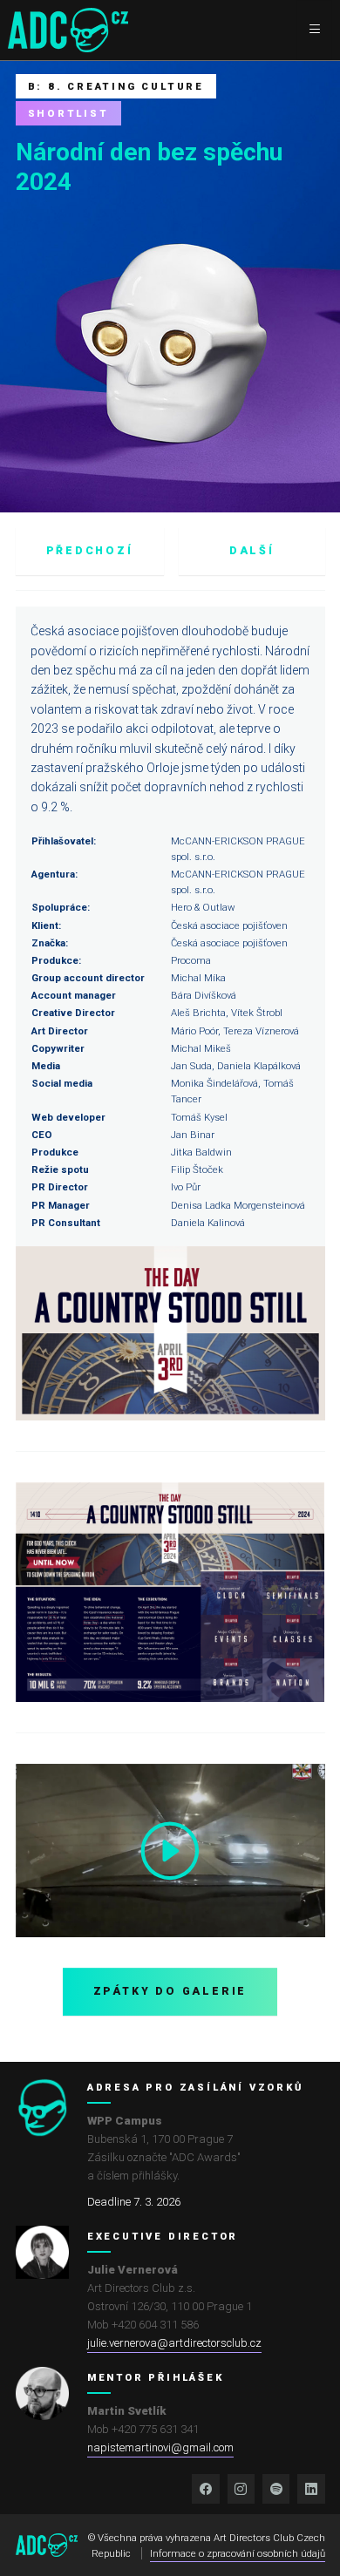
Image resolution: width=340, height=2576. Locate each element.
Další (252, 551)
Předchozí (90, 551)
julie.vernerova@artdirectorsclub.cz (174, 2343)
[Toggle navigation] (314, 30)
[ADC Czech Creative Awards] (68, 30)
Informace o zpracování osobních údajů (238, 2553)
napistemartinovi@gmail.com (160, 2447)
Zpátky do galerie (170, 1991)
